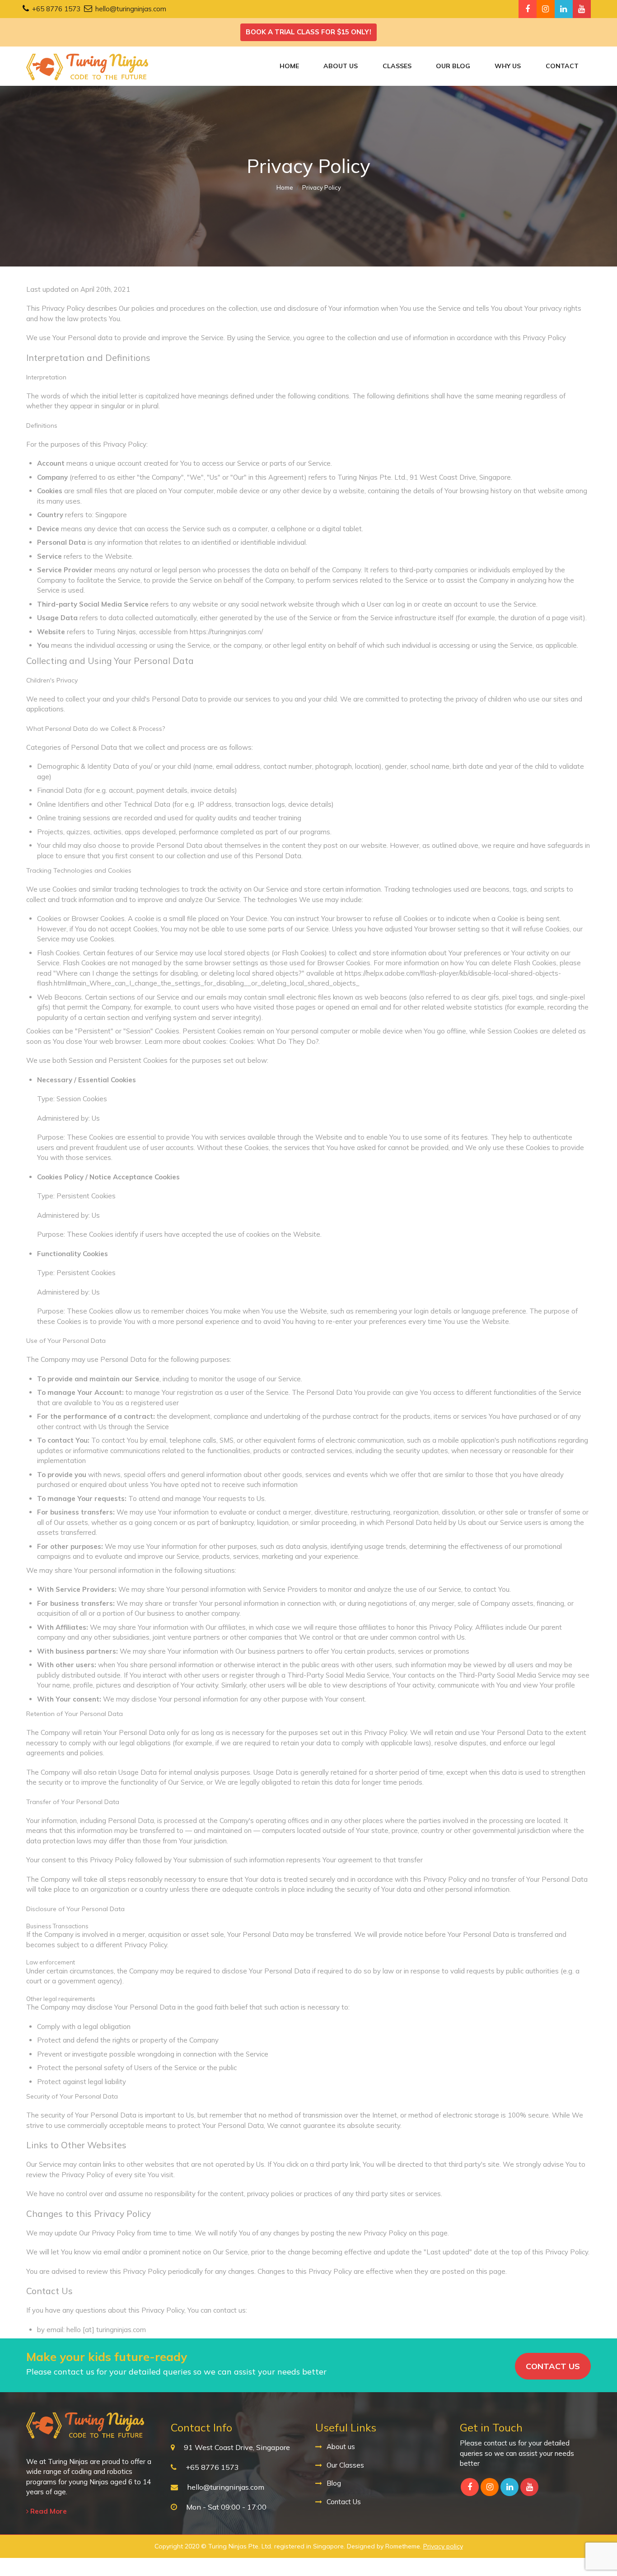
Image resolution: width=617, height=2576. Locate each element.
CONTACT (562, 66)
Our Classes (345, 2465)
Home (285, 187)
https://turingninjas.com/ (226, 632)
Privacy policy (443, 2546)
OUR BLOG (453, 66)
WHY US (508, 66)
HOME (289, 66)
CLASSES (397, 66)
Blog (334, 2483)
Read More (48, 2511)
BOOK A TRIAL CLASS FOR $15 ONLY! (308, 32)
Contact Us (344, 2502)
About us (341, 2447)
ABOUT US (341, 66)
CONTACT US (553, 2366)
